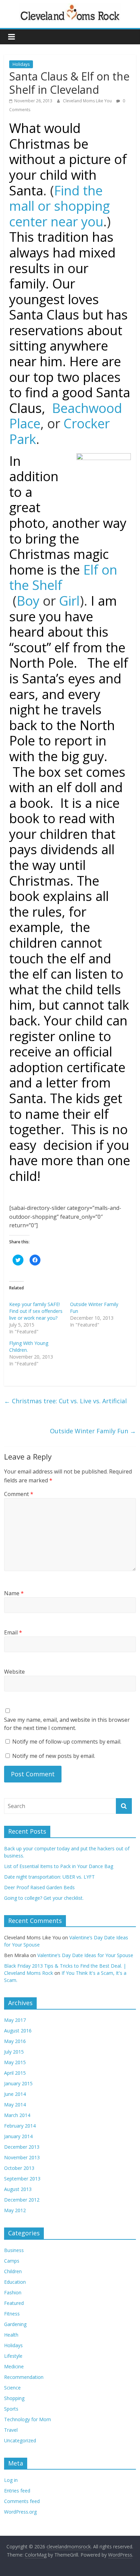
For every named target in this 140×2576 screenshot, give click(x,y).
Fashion (13, 2292)
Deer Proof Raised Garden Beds (39, 1887)
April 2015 (15, 2073)
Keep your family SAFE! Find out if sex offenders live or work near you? (36, 1311)
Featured (14, 2303)
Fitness (12, 2314)
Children (13, 2271)
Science (12, 2388)
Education (15, 2282)
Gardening (15, 2324)
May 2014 (15, 2105)
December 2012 (22, 2200)
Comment (19, 1494)
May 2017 (15, 2020)
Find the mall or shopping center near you (59, 206)
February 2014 (20, 2126)
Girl (69, 601)
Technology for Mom (28, 2419)
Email (13, 1632)
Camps (12, 2261)
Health (11, 2335)
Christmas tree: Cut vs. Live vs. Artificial (65, 1401)
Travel (11, 2430)
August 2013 (18, 2189)
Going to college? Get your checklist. (44, 1898)
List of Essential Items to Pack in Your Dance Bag (59, 1866)
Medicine (14, 2366)
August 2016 (18, 2031)
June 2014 (15, 2094)
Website (14, 1672)
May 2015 (15, 2062)
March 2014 (17, 2115)
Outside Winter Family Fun (93, 1431)
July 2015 (14, 2052)
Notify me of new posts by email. (54, 1756)
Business (14, 2250)
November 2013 (22, 2157)
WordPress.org (20, 2512)
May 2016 (15, 2041)
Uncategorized (20, 2440)
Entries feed (17, 2491)
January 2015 (18, 2083)
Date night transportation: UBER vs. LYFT (49, 1877)
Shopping (14, 2398)
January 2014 (18, 2136)
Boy (28, 601)
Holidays (21, 64)
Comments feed (22, 2501)
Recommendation (24, 2377)
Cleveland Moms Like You (88, 101)
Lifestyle (13, 2356)
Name (14, 1593)
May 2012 (15, 2210)
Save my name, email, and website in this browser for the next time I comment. (67, 1724)
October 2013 (19, 2168)
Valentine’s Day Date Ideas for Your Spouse (85, 1955)
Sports (11, 2409)
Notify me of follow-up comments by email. (67, 1742)
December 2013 (22, 2147)
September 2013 (22, 2179)
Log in (11, 2480)
